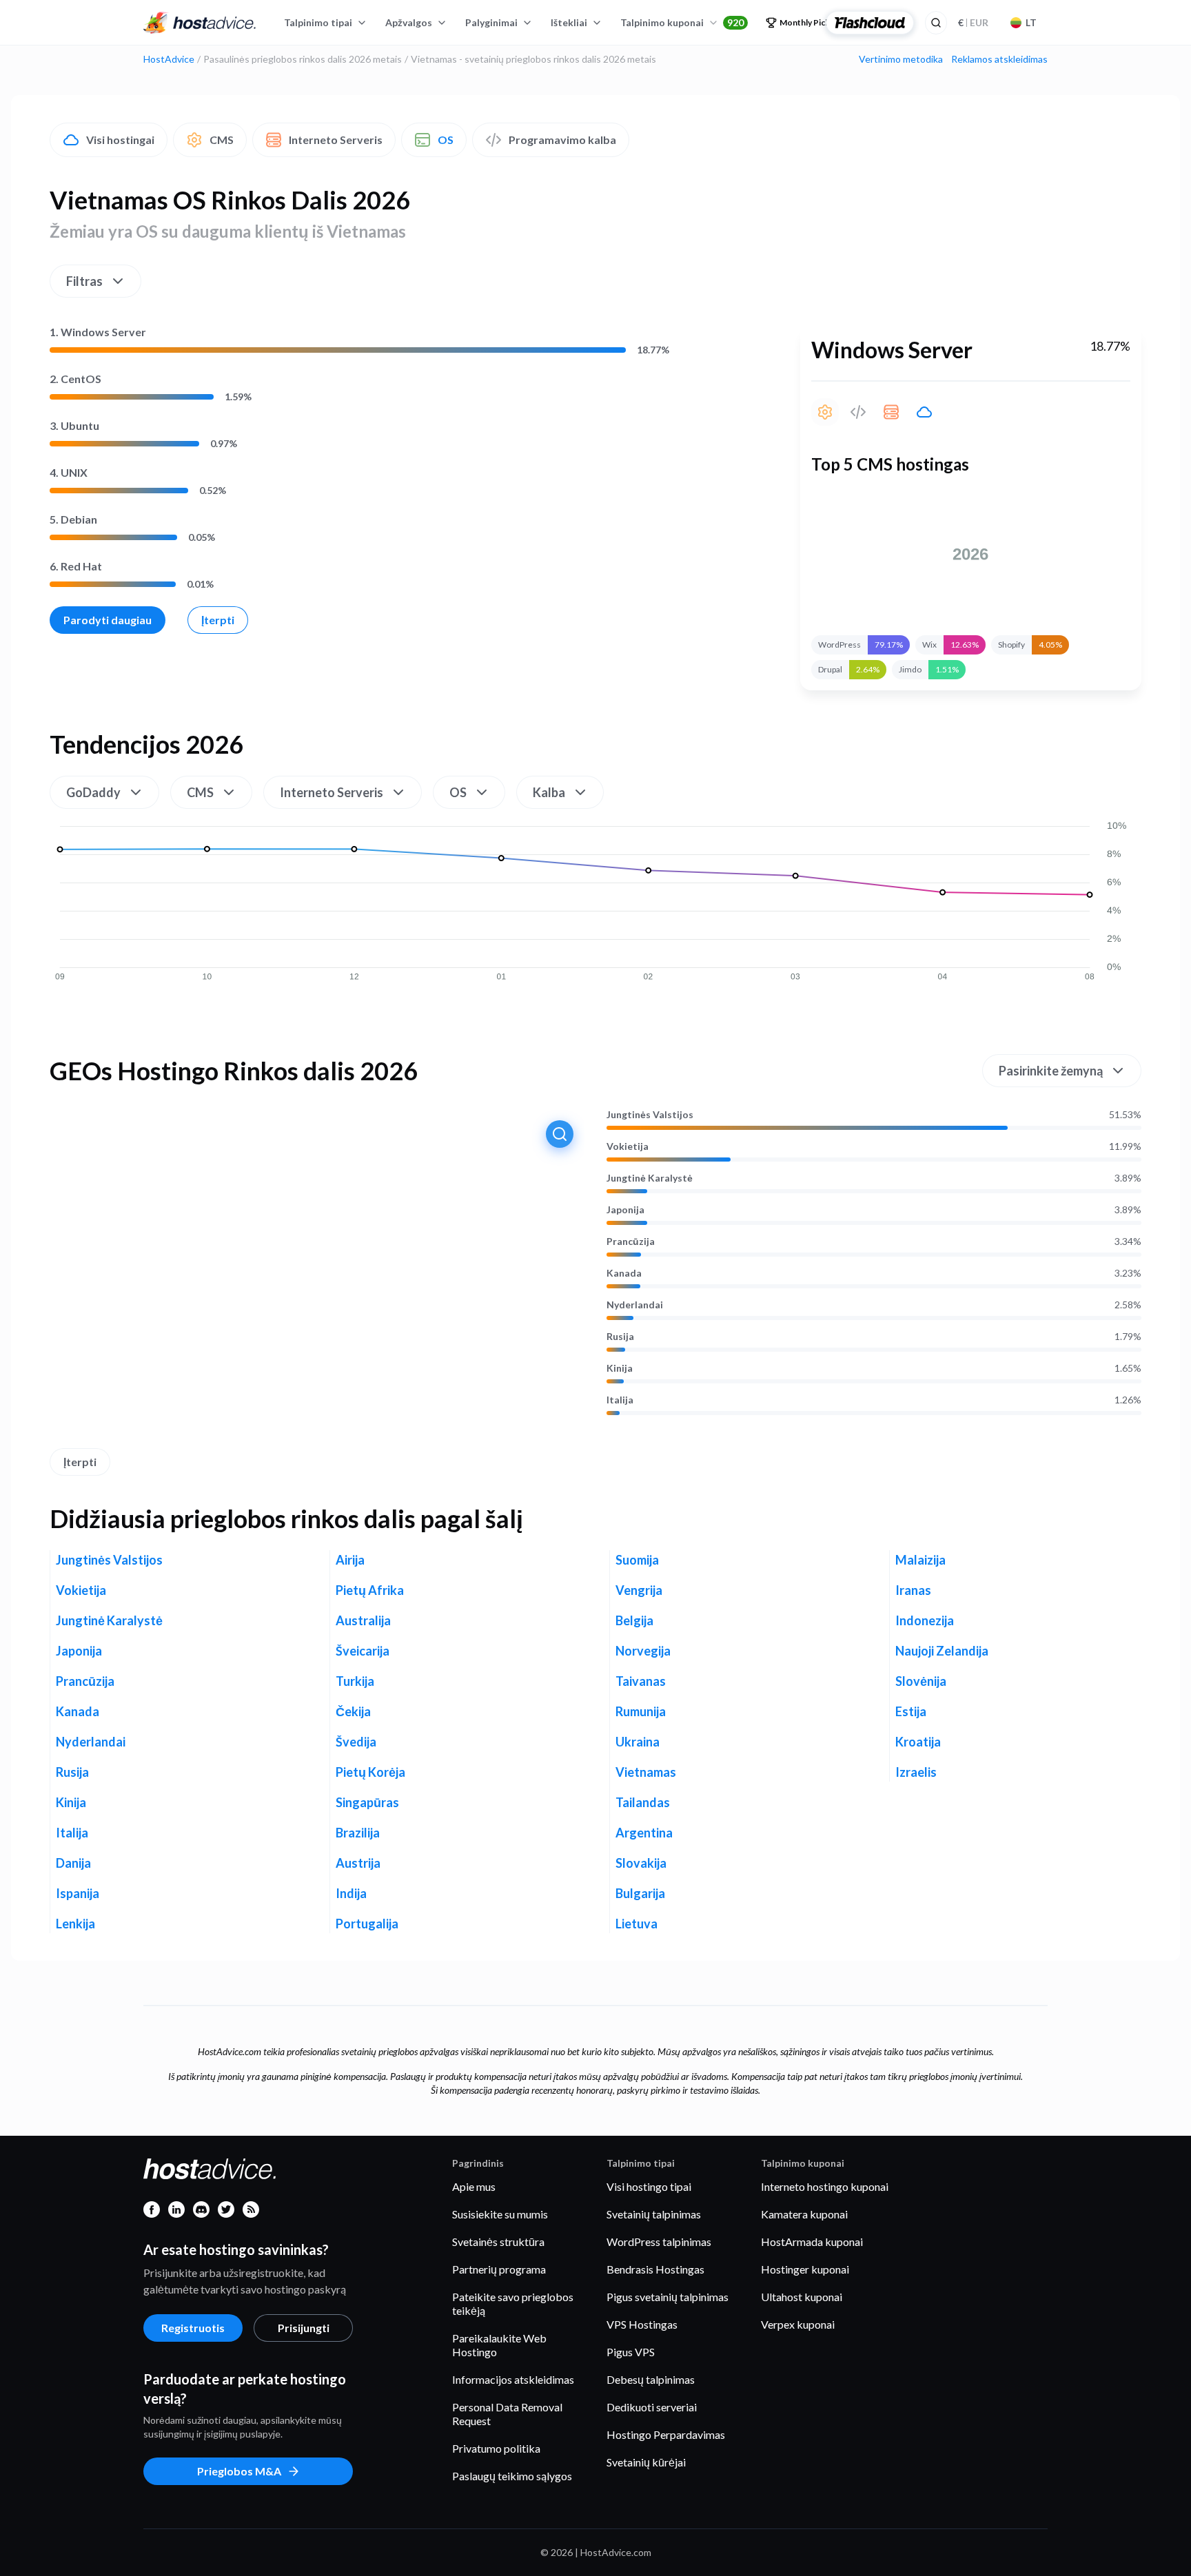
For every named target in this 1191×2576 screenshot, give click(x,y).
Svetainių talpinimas (654, 2214)
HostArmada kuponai (812, 2242)
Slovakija (641, 1863)
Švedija (356, 1742)
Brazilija (358, 1833)
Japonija (625, 1210)
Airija (350, 1560)
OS (446, 140)
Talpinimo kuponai (682, 22)
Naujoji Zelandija (942, 1651)
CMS (222, 140)
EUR (973, 22)
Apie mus (474, 2186)
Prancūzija (631, 1241)
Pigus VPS (631, 2352)
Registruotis (193, 2328)
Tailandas (643, 1802)
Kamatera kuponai (804, 2214)
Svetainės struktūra (498, 2242)
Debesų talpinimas (651, 2379)
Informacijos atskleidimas (513, 2379)
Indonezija (925, 1620)
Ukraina (638, 1742)
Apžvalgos (409, 22)
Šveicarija (363, 1651)
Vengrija (639, 1590)
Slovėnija (921, 1681)
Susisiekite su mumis (500, 2214)
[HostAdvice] (200, 23)
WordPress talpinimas (659, 2242)
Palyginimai (491, 22)
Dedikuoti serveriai (652, 2407)
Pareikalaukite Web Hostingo (499, 2345)
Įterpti (218, 620)
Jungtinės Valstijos (650, 1115)
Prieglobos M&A (239, 2471)
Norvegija (643, 1651)
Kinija (620, 1368)
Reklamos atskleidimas (999, 59)
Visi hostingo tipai (649, 2186)
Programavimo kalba (562, 140)
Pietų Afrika (370, 1590)
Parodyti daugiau (108, 620)
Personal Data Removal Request (507, 2414)
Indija (351, 1893)
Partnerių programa (499, 2269)
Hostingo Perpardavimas (666, 2434)
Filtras (84, 281)
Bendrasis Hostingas (655, 2269)
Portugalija (367, 1924)
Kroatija (918, 1742)
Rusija (620, 1337)
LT (1031, 22)
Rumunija (641, 1711)
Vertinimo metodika (901, 59)
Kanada (624, 1273)
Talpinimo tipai (318, 22)
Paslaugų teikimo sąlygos (512, 2476)
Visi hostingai (120, 140)
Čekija (353, 1711)
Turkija (355, 1681)
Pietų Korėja (370, 1772)
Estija (911, 1711)
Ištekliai (569, 22)
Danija (73, 1863)
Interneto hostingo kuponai (825, 2186)
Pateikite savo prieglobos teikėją (513, 2304)
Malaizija (920, 1560)
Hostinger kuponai (805, 2269)
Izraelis (916, 1772)
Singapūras (367, 1802)
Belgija (634, 1620)
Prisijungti (304, 2328)
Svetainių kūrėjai (646, 2462)
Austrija (358, 1863)
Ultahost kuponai (802, 2297)
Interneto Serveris (336, 140)
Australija (363, 1620)
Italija (620, 1400)
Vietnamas (646, 1772)
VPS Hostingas (642, 2324)
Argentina (644, 1833)
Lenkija (75, 1924)
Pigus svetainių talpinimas (668, 2297)
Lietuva (637, 1924)
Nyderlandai (635, 1305)
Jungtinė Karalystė (650, 1178)
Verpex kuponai (798, 2324)
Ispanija (78, 1893)
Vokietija (628, 1146)
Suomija (637, 1560)
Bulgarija (640, 1893)
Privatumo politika (496, 2448)
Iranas (913, 1590)
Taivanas (641, 1681)
